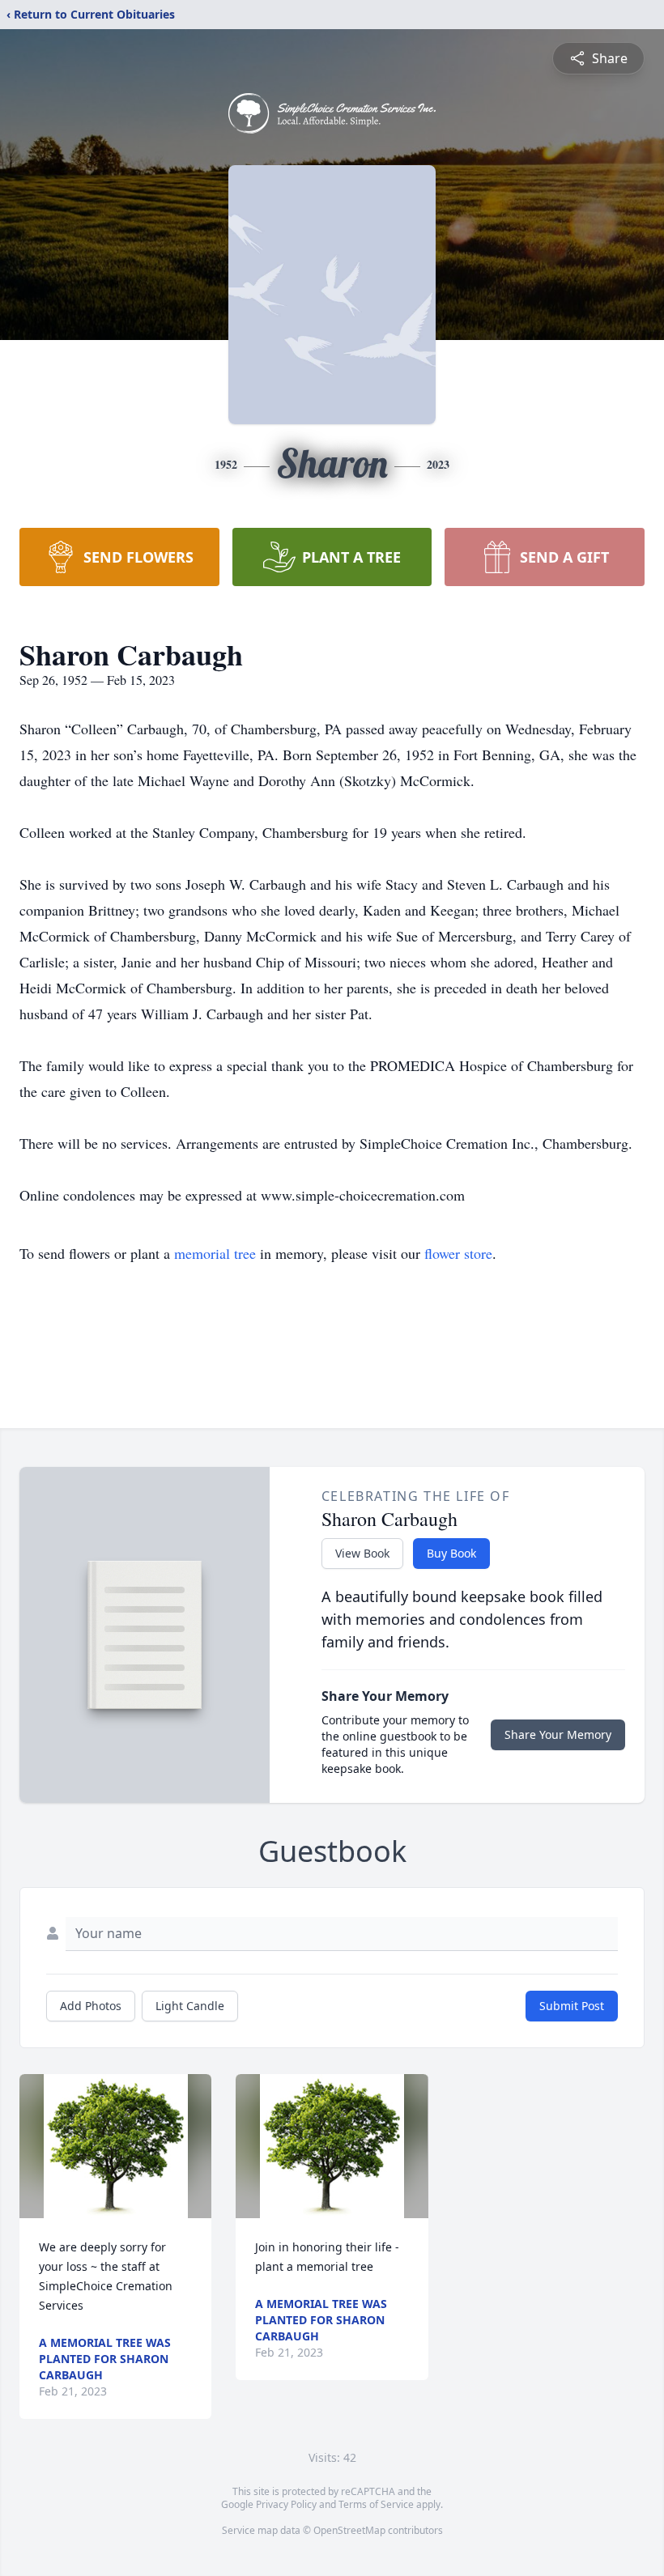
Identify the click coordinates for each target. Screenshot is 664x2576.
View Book (362, 1553)
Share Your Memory (558, 1734)
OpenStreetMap (349, 2530)
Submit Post (572, 2006)
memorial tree (215, 1253)
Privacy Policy (286, 2504)
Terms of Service (376, 2504)
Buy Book (451, 1553)
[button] (116, 2146)
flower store (458, 1253)
